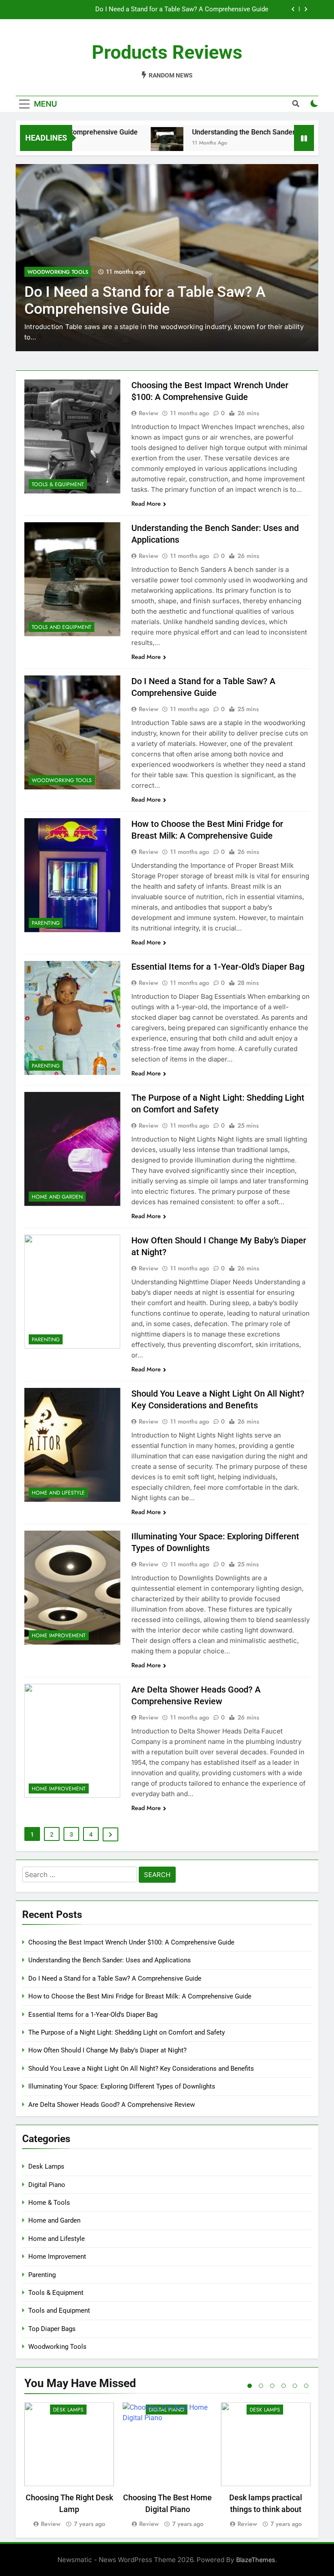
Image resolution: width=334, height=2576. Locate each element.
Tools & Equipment (58, 484)
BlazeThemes (256, 2560)
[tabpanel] (69, 2466)
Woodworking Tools (62, 780)
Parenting (42, 272)
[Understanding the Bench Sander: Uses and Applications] (130, 143)
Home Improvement (59, 1636)
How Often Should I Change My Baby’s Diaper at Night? (107, 2050)
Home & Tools (49, 2203)
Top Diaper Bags (52, 2329)
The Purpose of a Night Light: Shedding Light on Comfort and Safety (127, 2032)
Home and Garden (57, 1197)
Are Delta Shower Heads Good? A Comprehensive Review (112, 2105)
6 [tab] (306, 2386)
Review (149, 413)
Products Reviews (167, 52)
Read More (146, 504)
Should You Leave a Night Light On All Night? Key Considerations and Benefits (141, 2069)
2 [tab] (261, 2386)
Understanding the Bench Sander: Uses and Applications (243, 132)
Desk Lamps (46, 2166)
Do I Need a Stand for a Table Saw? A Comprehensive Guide (115, 1978)
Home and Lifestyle (58, 1493)
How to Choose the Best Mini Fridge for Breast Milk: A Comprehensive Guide (157, 10)
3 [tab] (272, 2386)
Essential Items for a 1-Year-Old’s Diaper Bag (218, 967)
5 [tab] (295, 2386)
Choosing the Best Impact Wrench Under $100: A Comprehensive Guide (131, 1942)
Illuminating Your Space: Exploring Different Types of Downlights (122, 2086)
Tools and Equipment (62, 627)
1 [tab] (250, 2386)
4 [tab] (284, 2386)
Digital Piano (47, 2185)
